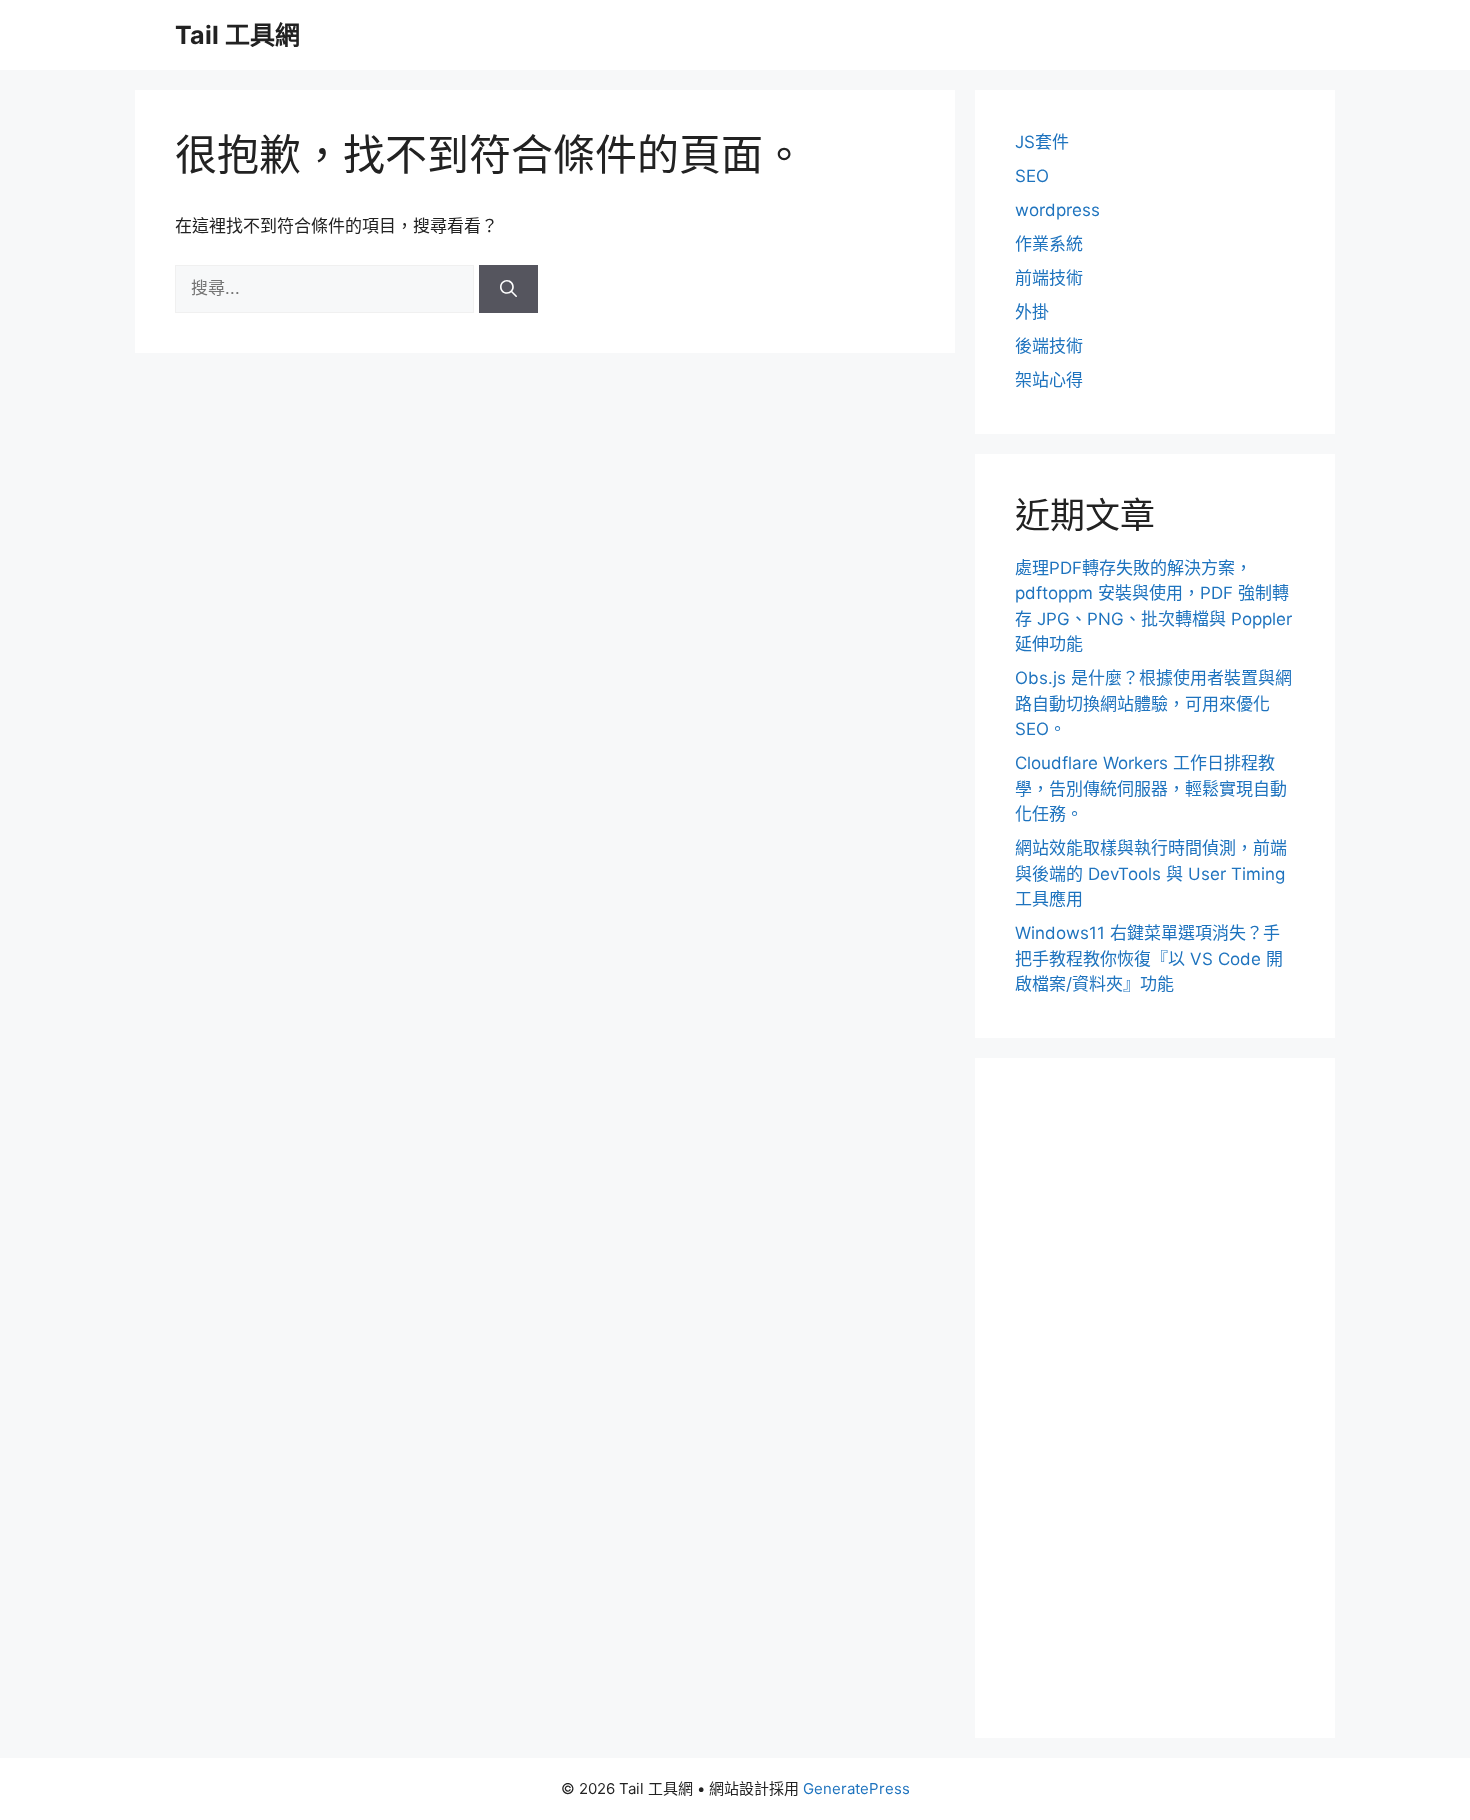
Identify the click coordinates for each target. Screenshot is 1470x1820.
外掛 (1032, 312)
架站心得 (1049, 380)
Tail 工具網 (237, 35)
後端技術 (1049, 346)
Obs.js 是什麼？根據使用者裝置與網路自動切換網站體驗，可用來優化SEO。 (1153, 703)
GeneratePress (856, 1788)
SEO (1032, 176)
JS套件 (1042, 142)
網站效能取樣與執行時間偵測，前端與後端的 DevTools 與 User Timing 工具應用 (1151, 873)
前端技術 (1049, 278)
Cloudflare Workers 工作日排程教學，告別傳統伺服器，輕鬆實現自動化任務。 (1151, 788)
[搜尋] (508, 289)
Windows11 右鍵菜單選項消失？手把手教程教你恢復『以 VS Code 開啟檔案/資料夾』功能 (1149, 958)
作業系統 (1049, 244)
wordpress (1057, 210)
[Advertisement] (1155, 1398)
